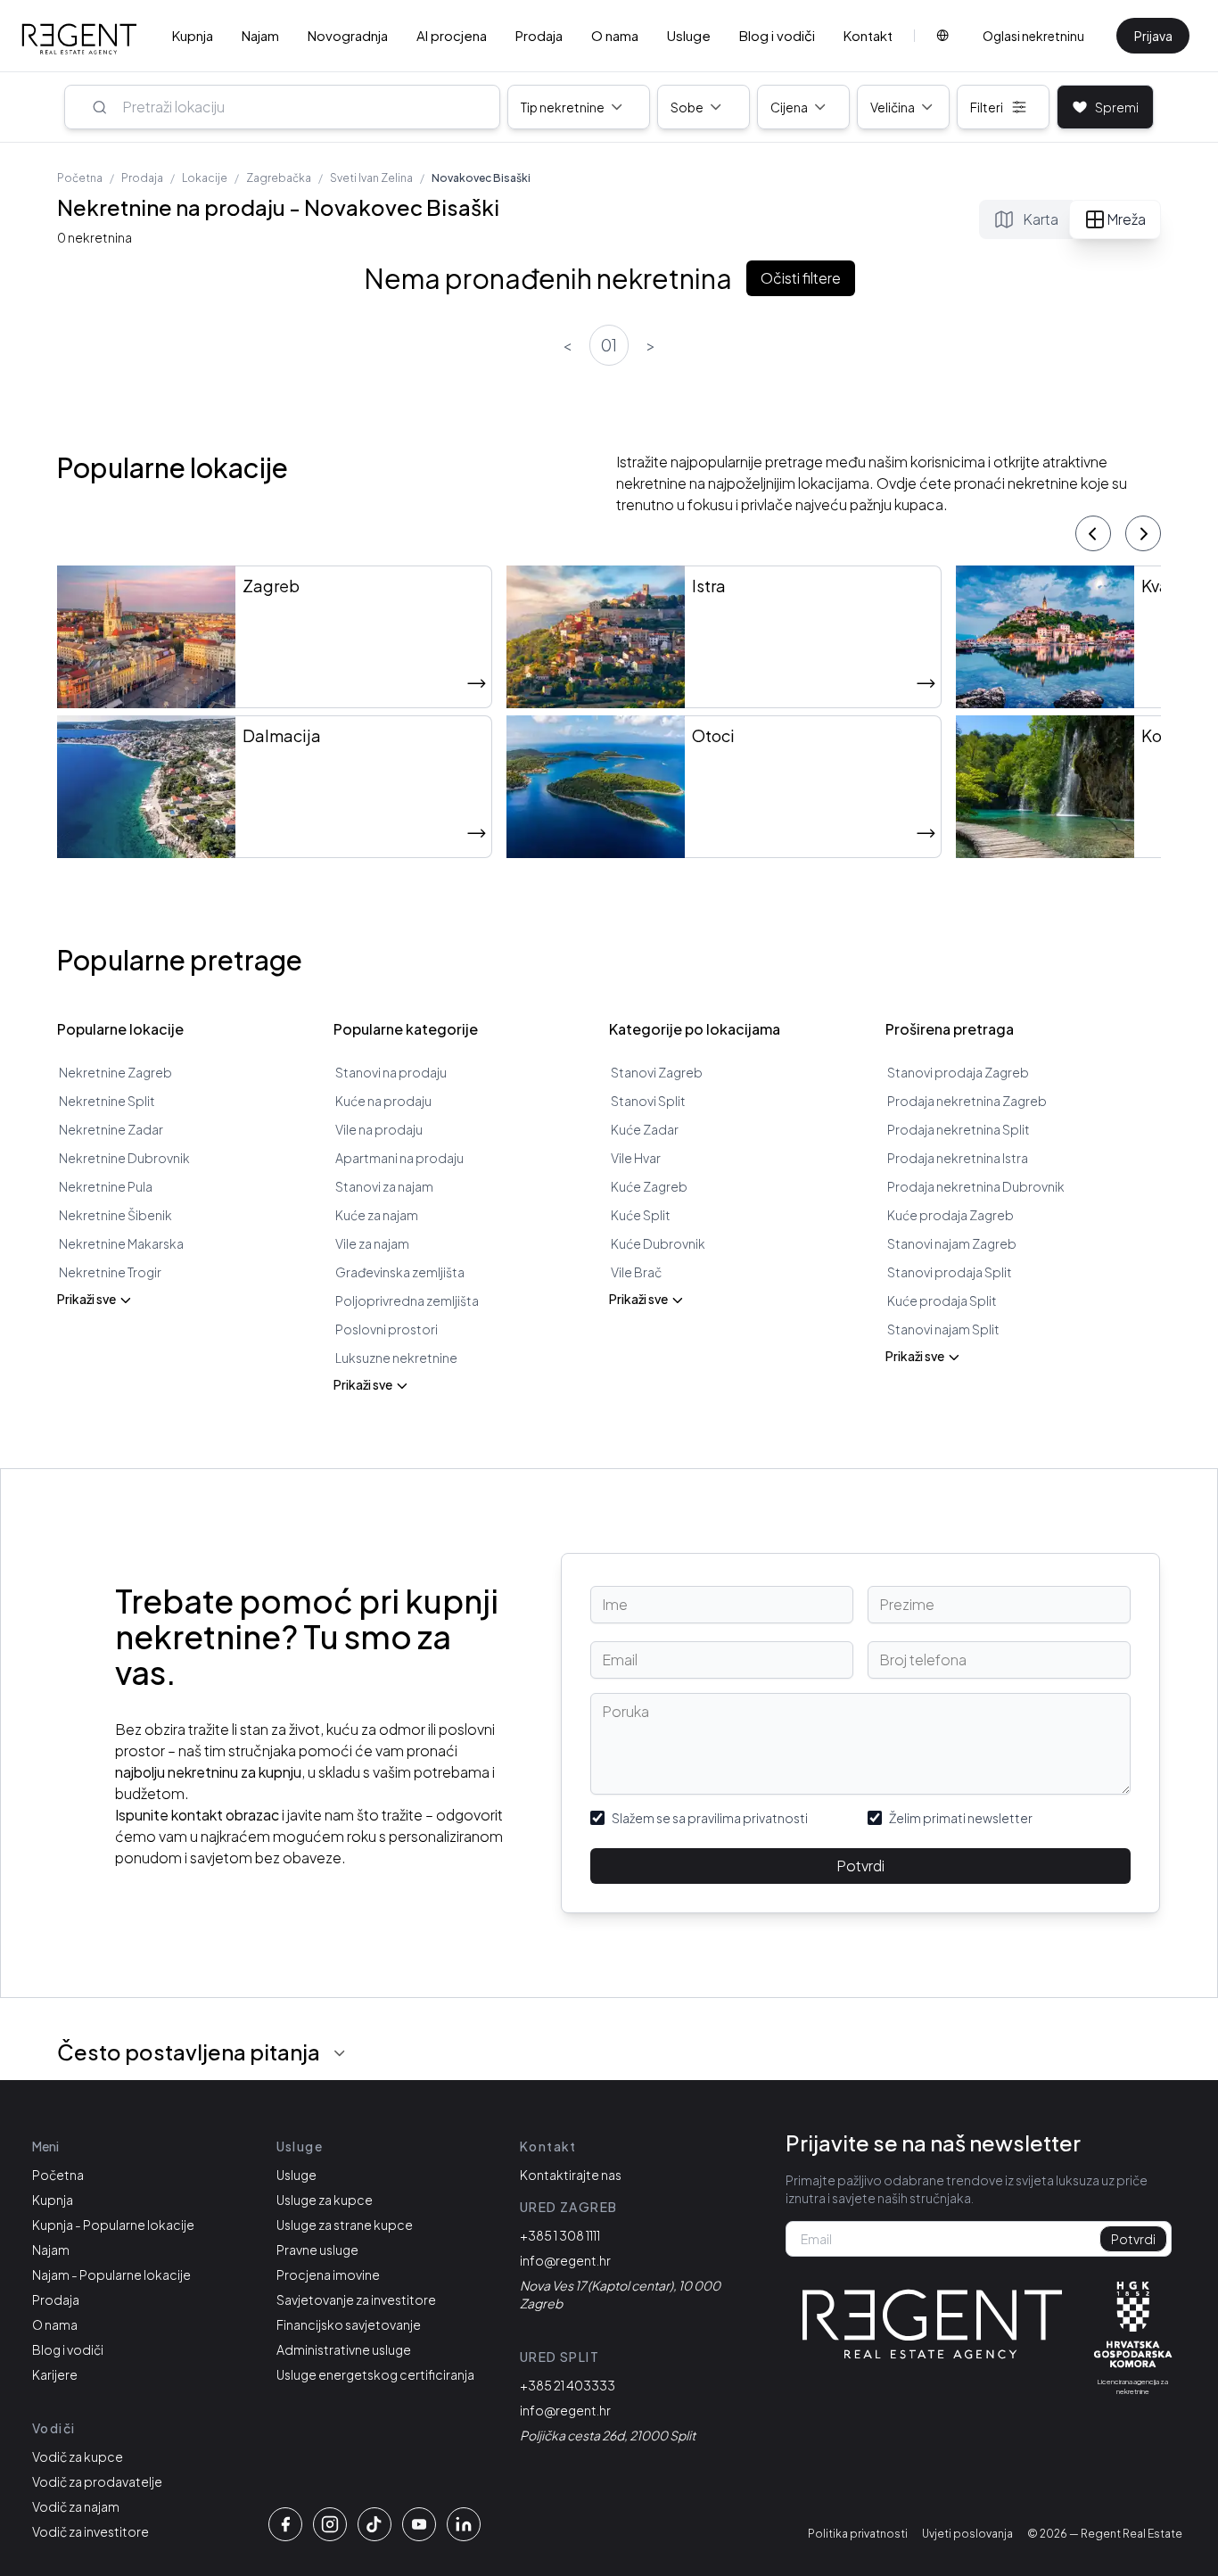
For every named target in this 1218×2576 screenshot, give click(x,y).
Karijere (55, 2374)
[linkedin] (464, 2524)
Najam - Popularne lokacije (111, 2275)
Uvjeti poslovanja (967, 2534)
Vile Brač (636, 1272)
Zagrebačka (279, 178)
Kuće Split (641, 1215)
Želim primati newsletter (961, 1818)
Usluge (689, 35)
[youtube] (419, 2524)
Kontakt (868, 35)
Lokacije (205, 178)
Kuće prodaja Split (942, 1300)
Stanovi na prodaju (391, 1072)
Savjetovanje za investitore (356, 2299)
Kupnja (193, 35)
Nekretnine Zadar (111, 1129)
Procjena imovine (328, 2275)
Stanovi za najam (384, 1186)
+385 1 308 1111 (560, 2235)
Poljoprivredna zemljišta (407, 1300)
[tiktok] (374, 2524)
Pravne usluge (317, 2250)
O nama (615, 35)
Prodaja (539, 35)
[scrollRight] (1143, 533)
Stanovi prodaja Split (950, 1272)
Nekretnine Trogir (110, 1272)
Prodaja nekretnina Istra (958, 1158)
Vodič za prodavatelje (97, 2481)
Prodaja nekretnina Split (959, 1129)
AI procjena (452, 35)
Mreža (1126, 219)
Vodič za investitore (91, 2531)
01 (609, 345)
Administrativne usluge (344, 2349)
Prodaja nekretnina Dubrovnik (976, 1186)
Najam (260, 35)
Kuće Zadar (645, 1129)
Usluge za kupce (325, 2200)
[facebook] (285, 2524)
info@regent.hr (565, 2260)
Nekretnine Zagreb (115, 1072)
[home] (79, 39)
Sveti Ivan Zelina (371, 178)
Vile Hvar (636, 1158)
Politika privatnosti (858, 2534)
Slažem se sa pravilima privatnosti (710, 1818)
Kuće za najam (377, 1215)
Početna (80, 178)
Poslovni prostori (387, 1329)
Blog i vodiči (777, 35)
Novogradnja (348, 35)
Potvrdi (860, 1866)
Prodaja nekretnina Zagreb (967, 1101)
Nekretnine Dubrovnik (124, 1158)
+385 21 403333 (568, 2385)
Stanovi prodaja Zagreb (958, 1072)
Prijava (1153, 36)
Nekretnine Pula (106, 1186)
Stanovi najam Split (943, 1329)
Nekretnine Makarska (121, 1243)
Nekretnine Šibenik (115, 1215)
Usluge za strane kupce (345, 2225)
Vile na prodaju (379, 1129)
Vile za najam (372, 1243)
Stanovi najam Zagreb (952, 1243)
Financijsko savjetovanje (349, 2324)
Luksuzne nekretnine (396, 1358)
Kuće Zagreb (649, 1186)
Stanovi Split (648, 1101)
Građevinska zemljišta (400, 1272)
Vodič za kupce (78, 2456)
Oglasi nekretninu (1033, 36)
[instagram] (330, 2524)
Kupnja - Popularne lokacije (113, 2225)
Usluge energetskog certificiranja (375, 2374)
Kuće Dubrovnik (658, 1243)
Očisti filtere (801, 278)
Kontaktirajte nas (571, 2175)
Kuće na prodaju (383, 1101)
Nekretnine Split (107, 1101)
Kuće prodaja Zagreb (951, 1215)
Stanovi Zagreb (657, 1072)
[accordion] (340, 2053)
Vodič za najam (76, 2506)
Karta (1041, 219)
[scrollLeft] (1093, 533)
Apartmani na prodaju (399, 1158)
